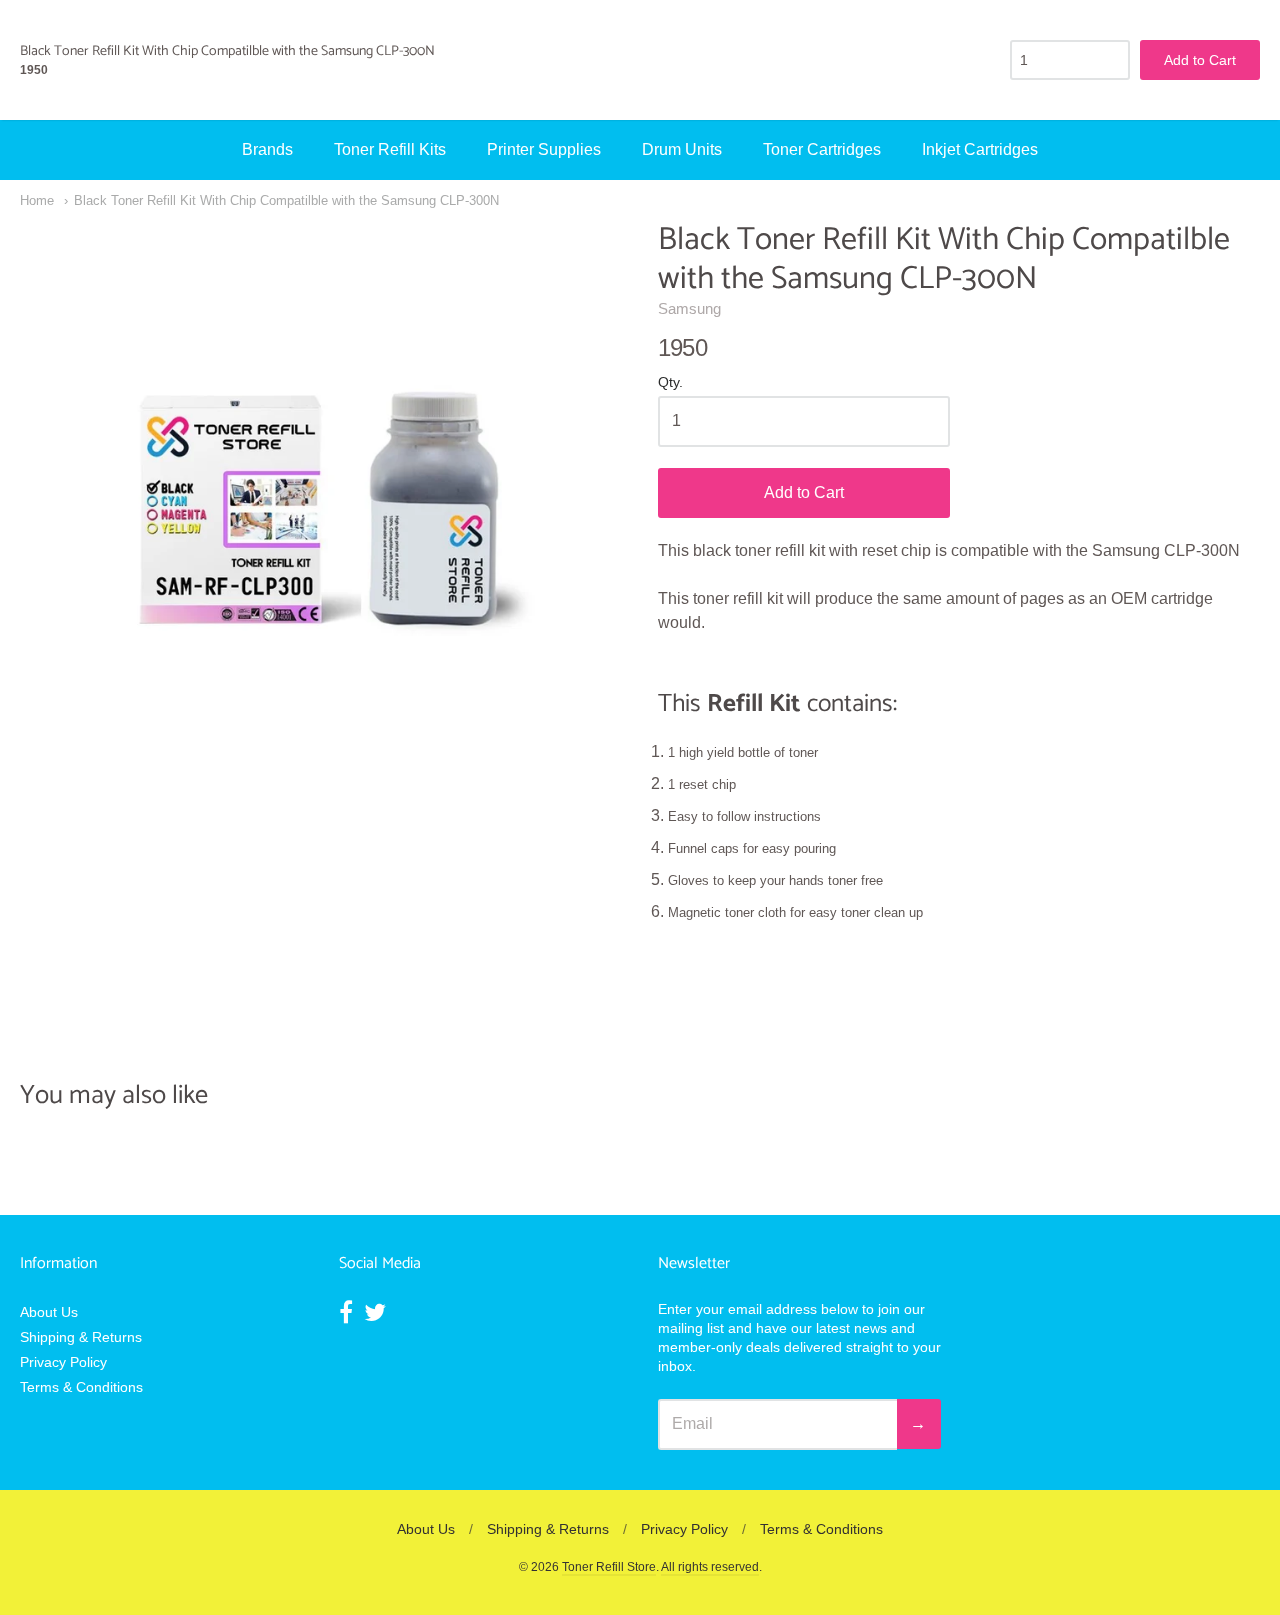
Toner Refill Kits (390, 149)
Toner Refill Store (609, 1567)
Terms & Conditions (81, 1387)
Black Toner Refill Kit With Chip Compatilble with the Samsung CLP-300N (286, 200)
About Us (49, 1312)
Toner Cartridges (822, 149)
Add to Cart (804, 492)
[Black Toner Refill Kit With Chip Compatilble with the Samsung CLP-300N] (321, 522)
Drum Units (682, 149)
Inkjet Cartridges (980, 149)
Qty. (670, 382)
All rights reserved (710, 1567)
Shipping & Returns (81, 1337)
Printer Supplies (544, 149)
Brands (267, 149)
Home (37, 200)
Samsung (689, 308)
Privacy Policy (63, 1362)
